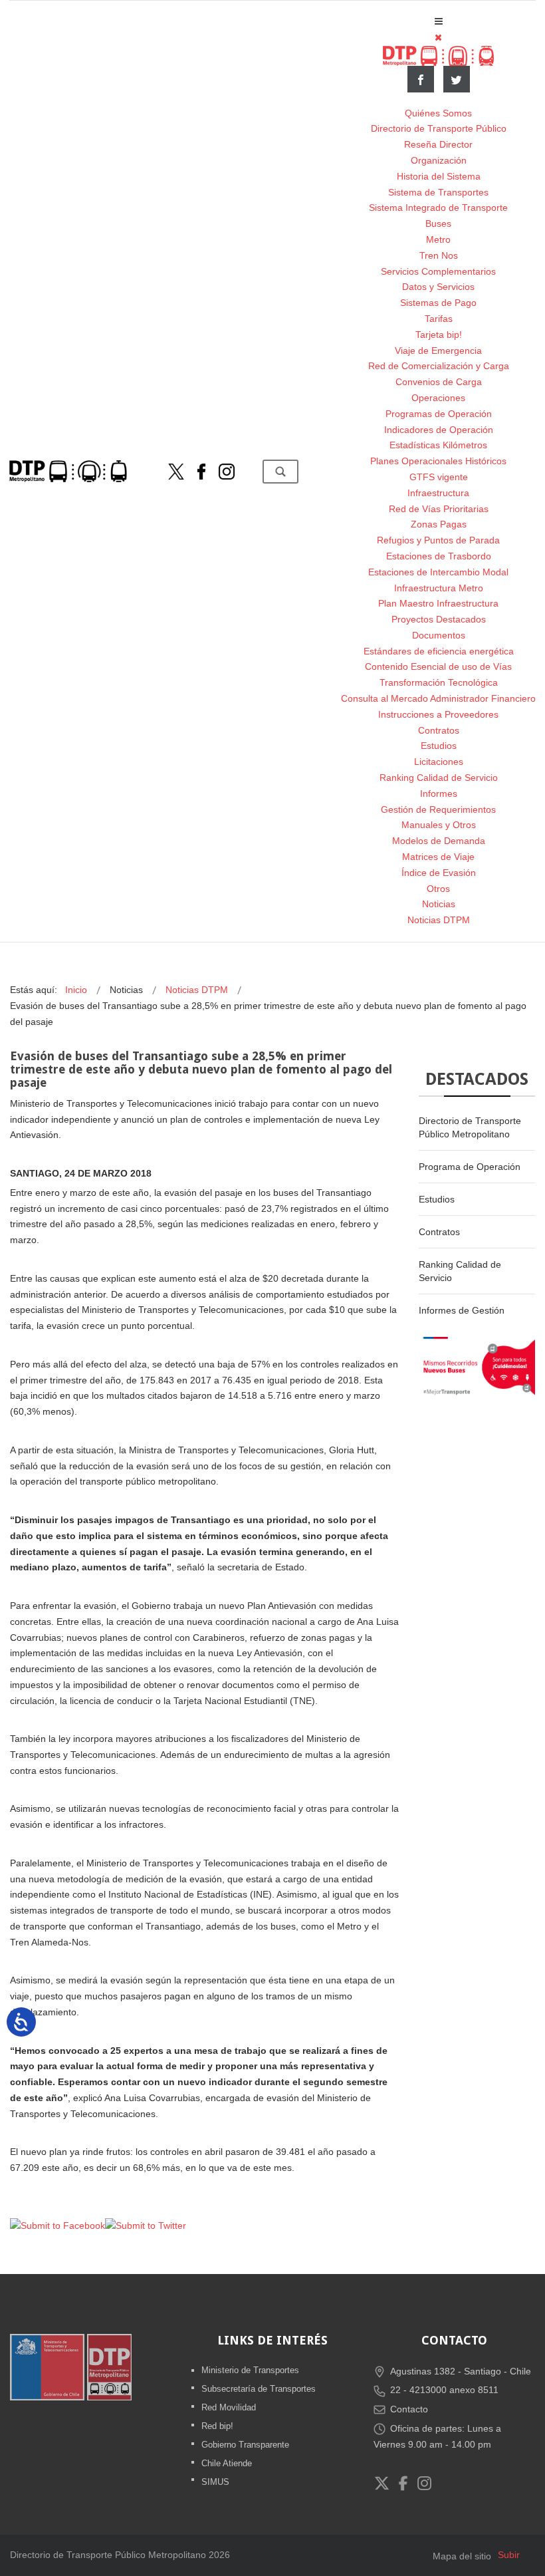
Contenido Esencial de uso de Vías (438, 666)
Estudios (439, 746)
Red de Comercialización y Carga (439, 366)
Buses (438, 223)
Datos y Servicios (438, 287)
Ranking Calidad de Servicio (439, 778)
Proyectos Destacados (439, 619)
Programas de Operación (439, 414)
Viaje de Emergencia (438, 351)
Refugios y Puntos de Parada (438, 540)
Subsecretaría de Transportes (259, 2389)
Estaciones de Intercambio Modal (438, 572)
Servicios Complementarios (438, 271)
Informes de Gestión (462, 1310)
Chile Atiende (227, 2463)
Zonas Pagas (439, 524)
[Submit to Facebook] (57, 2225)
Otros (438, 889)
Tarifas (439, 319)
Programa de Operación (470, 1167)
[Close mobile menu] (438, 37)
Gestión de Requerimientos (438, 809)
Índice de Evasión (439, 873)
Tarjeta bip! (439, 335)
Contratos (439, 730)
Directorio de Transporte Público (439, 128)
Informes (439, 793)
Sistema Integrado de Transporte (438, 208)
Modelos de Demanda (439, 841)
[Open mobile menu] (439, 21)
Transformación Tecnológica (439, 682)
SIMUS (215, 2482)
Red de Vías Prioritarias (439, 509)
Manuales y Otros (439, 825)
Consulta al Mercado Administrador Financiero (438, 698)
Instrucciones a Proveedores (438, 714)
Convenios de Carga (439, 382)
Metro (438, 239)
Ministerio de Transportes (250, 2370)
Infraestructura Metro (439, 588)
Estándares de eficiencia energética (439, 651)
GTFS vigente (439, 477)
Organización (439, 160)
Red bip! (217, 2426)
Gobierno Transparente (245, 2445)
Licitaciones (439, 762)
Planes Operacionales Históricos (438, 461)
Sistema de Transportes (438, 192)
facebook (421, 79)
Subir (509, 2555)
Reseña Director (438, 144)
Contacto (409, 2409)
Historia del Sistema (439, 176)
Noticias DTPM (439, 920)
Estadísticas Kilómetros (438, 445)
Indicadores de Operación (439, 430)
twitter (457, 79)
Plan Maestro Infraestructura (438, 603)
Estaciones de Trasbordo (439, 556)
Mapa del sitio (462, 2556)
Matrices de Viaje (438, 857)
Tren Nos (439, 255)
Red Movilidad (229, 2407)
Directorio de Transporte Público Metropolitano (470, 1127)
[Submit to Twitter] (146, 2225)
